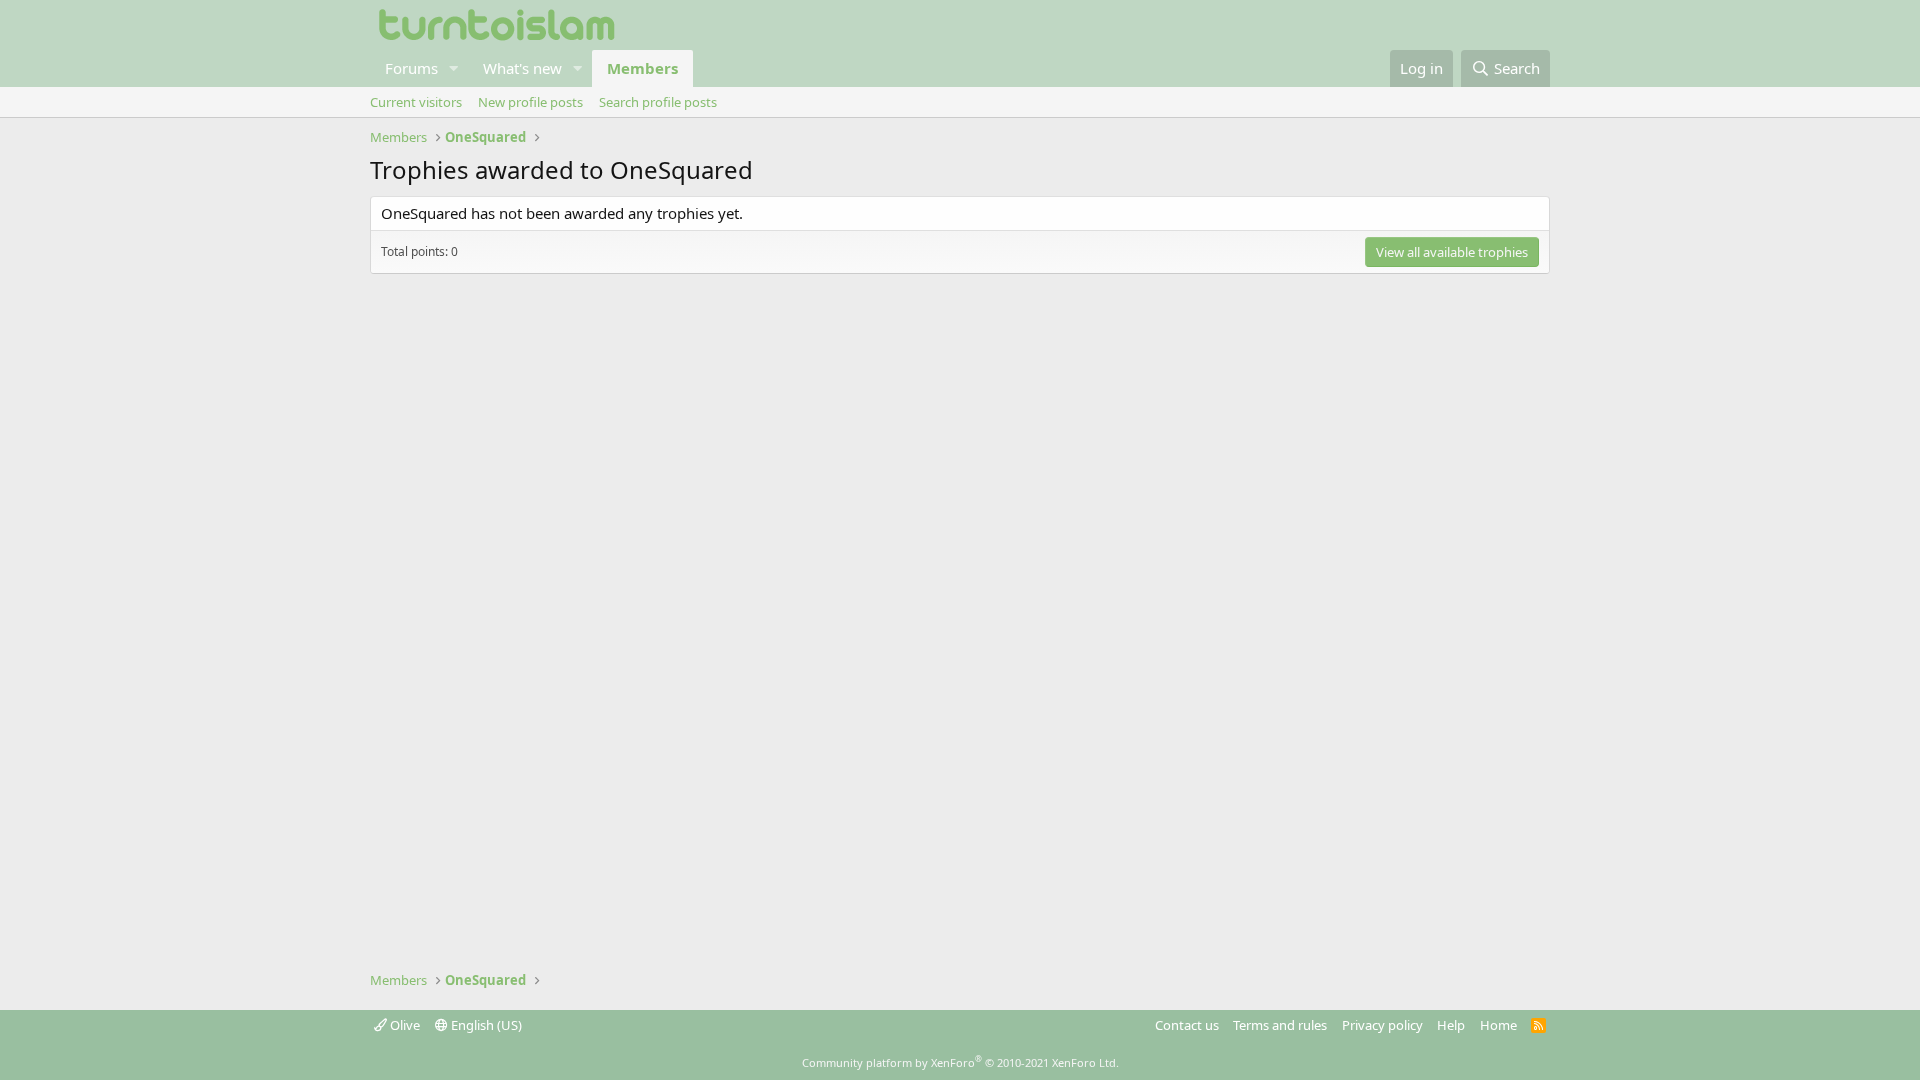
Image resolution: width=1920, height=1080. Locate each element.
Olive (403, 1025)
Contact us (1187, 1025)
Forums (411, 68)
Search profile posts (658, 102)
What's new (522, 68)
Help (1451, 1025)
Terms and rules (1280, 1025)
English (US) (485, 1025)
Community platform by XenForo (960, 1062)
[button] (454, 68)
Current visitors (416, 102)
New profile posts (530, 102)
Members (642, 68)
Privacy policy (1382, 1025)
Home (1498, 1025)
